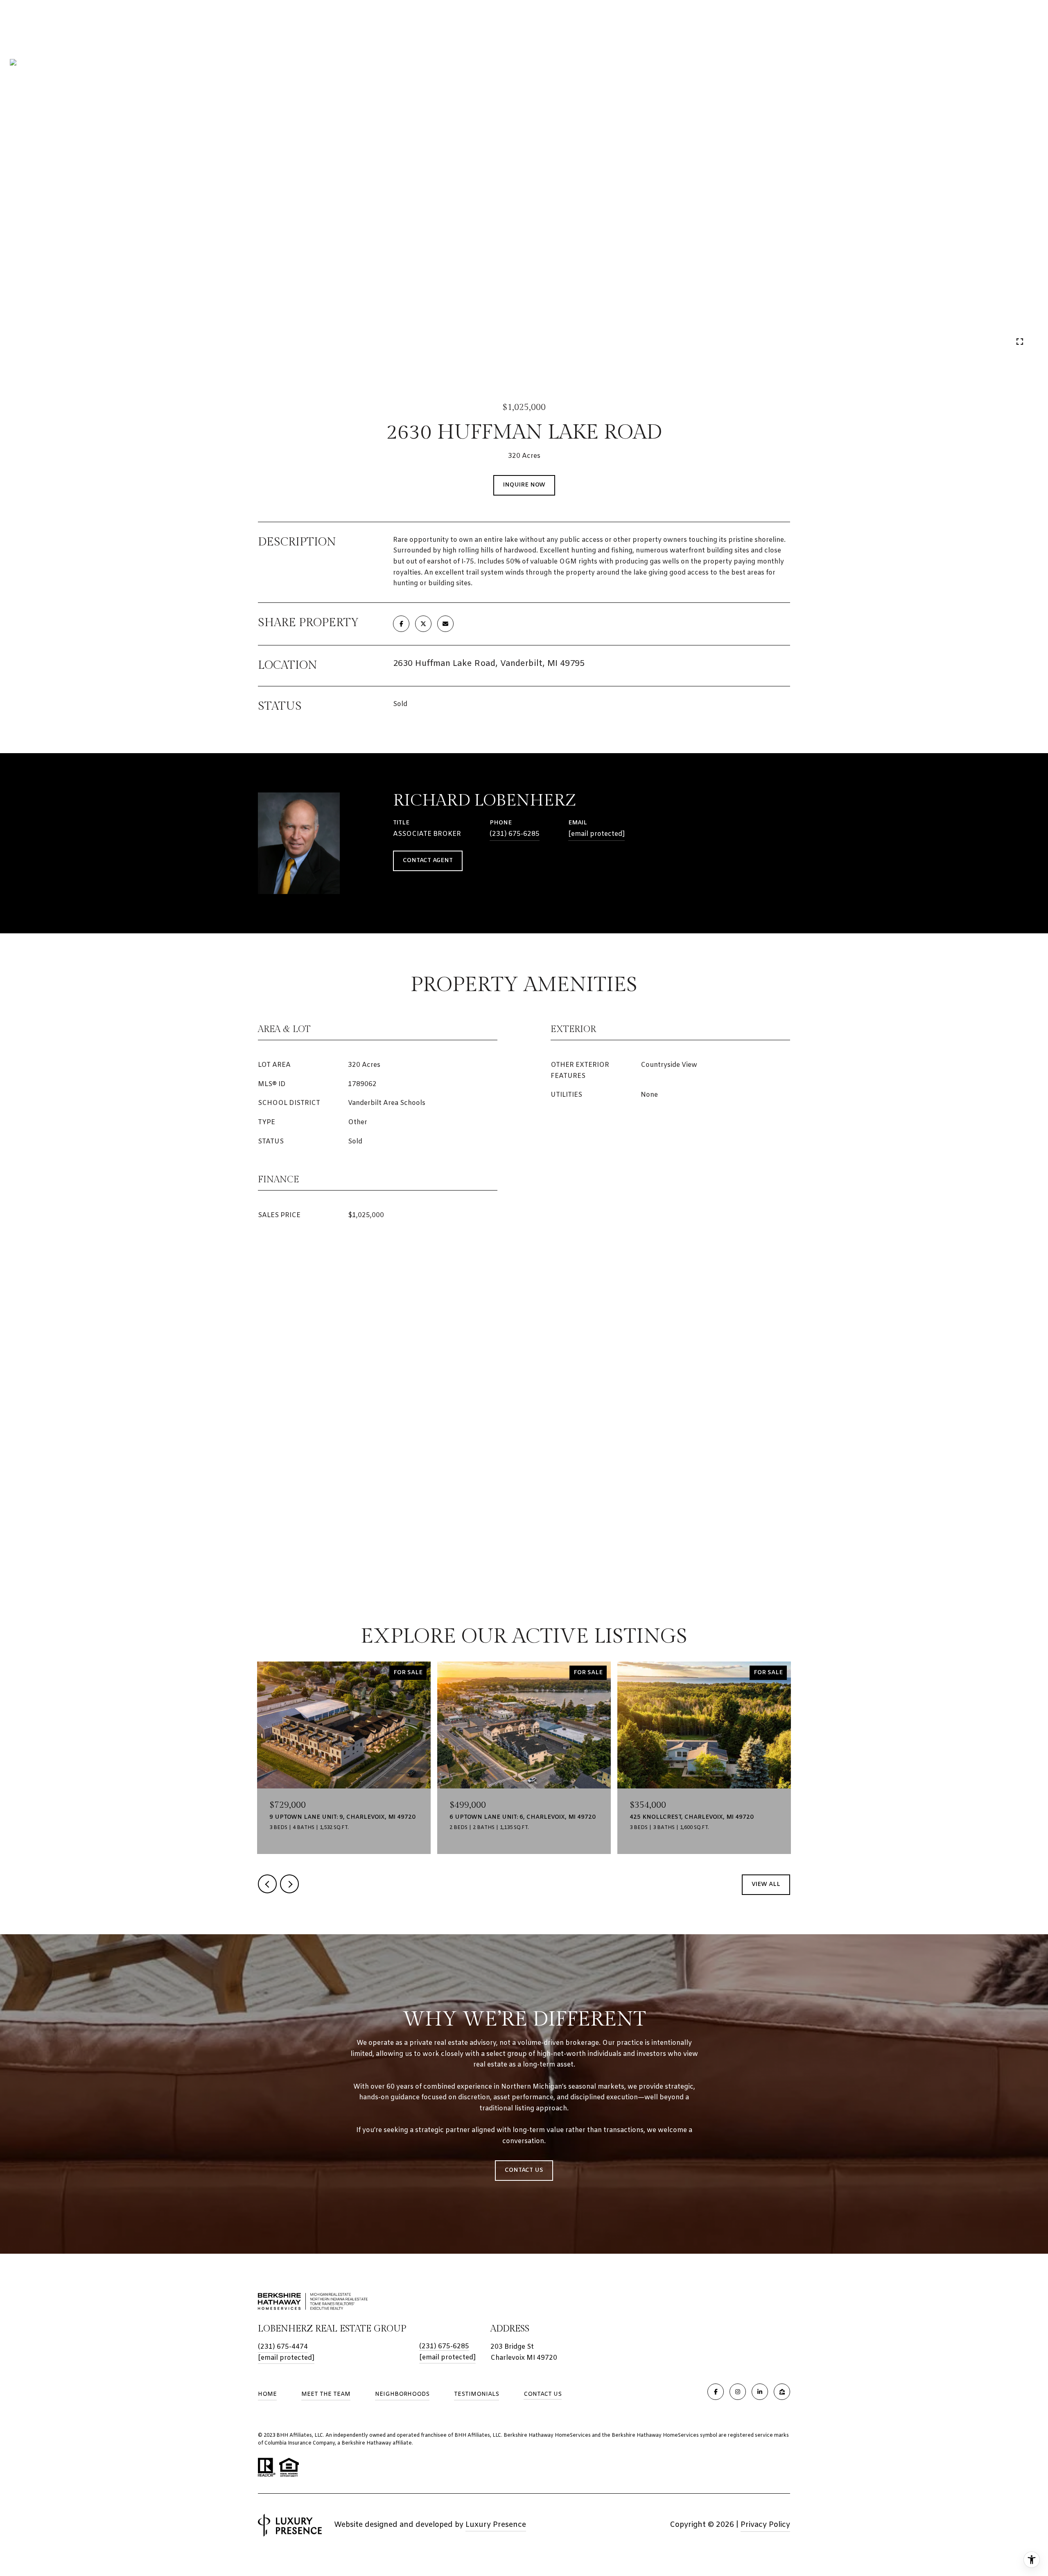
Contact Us (543, 2395)
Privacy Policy (765, 2525)
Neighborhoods (402, 2394)
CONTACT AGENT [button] (428, 861)
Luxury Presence (496, 2525)
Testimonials (477, 2394)
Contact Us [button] (524, 2170)
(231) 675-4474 (283, 2347)
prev (40, 341)
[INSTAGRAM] (738, 2392)
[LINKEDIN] (760, 2392)
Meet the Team (326, 2394)
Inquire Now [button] (524, 485)
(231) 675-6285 (515, 834)
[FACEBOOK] (716, 2392)
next (62, 341)
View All (766, 1884)
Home (267, 2394)
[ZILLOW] (782, 2392)
